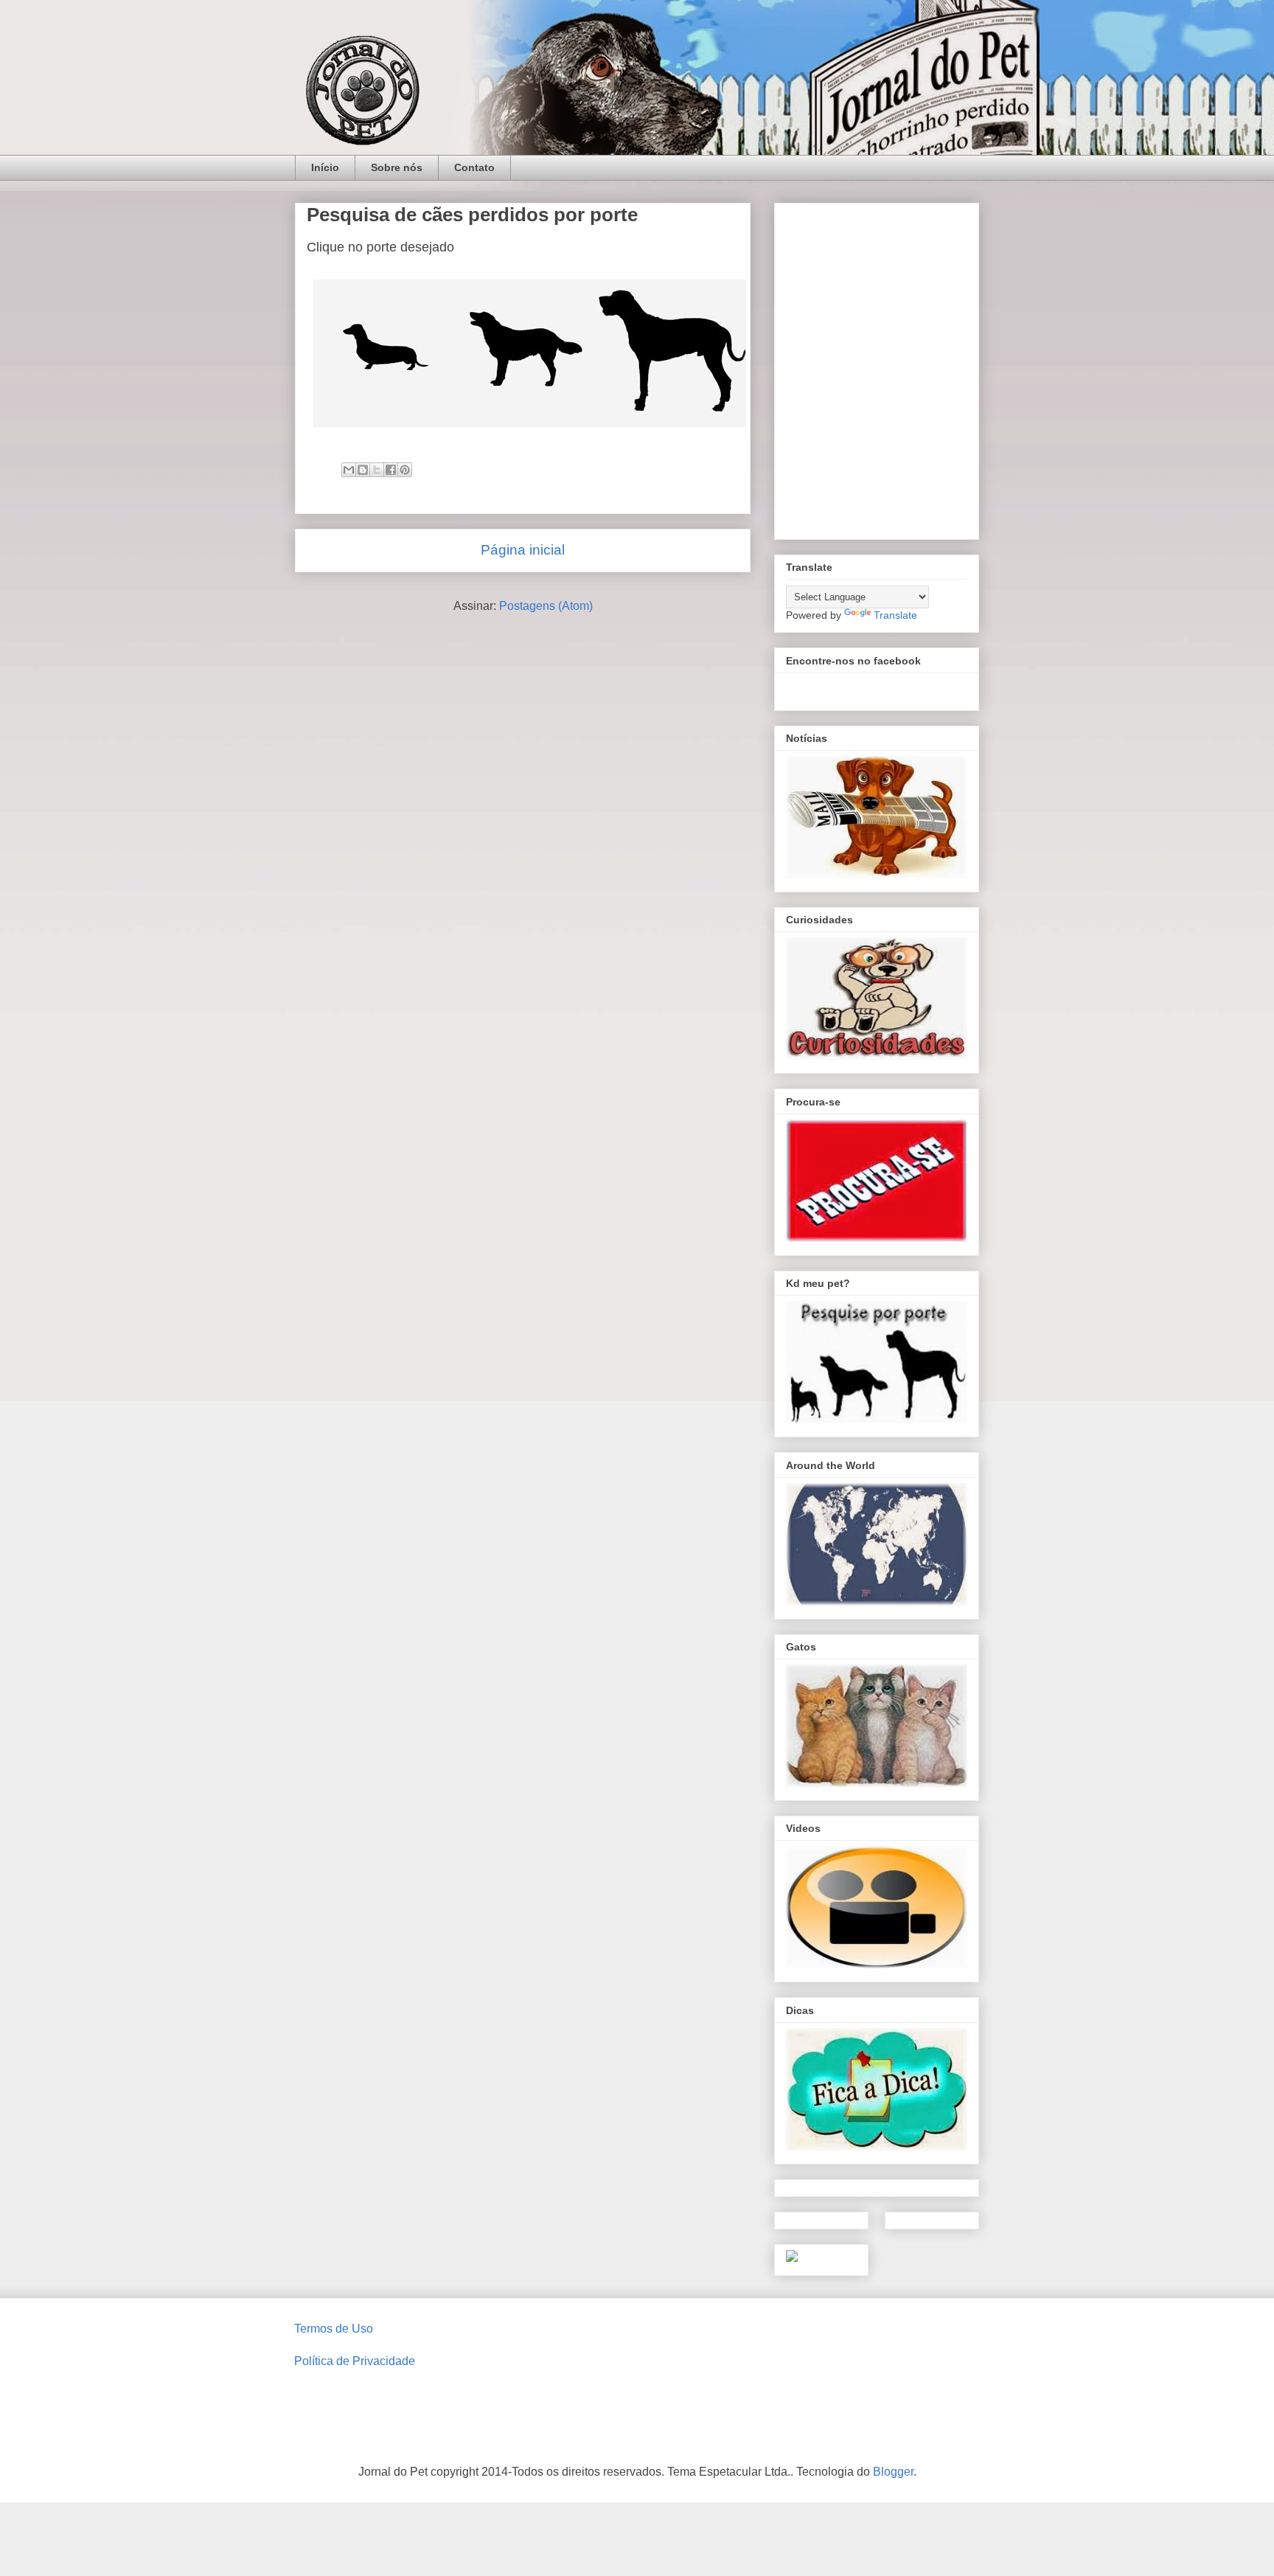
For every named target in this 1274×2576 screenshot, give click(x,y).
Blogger (893, 2472)
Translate (895, 615)
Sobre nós (397, 167)
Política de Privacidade (355, 2361)
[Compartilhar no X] (377, 470)
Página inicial (523, 550)
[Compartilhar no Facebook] (391, 470)
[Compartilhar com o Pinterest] (405, 470)
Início (325, 167)
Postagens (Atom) (546, 606)
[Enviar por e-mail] (349, 470)
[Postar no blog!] (363, 470)
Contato (474, 167)
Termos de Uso (334, 2329)
